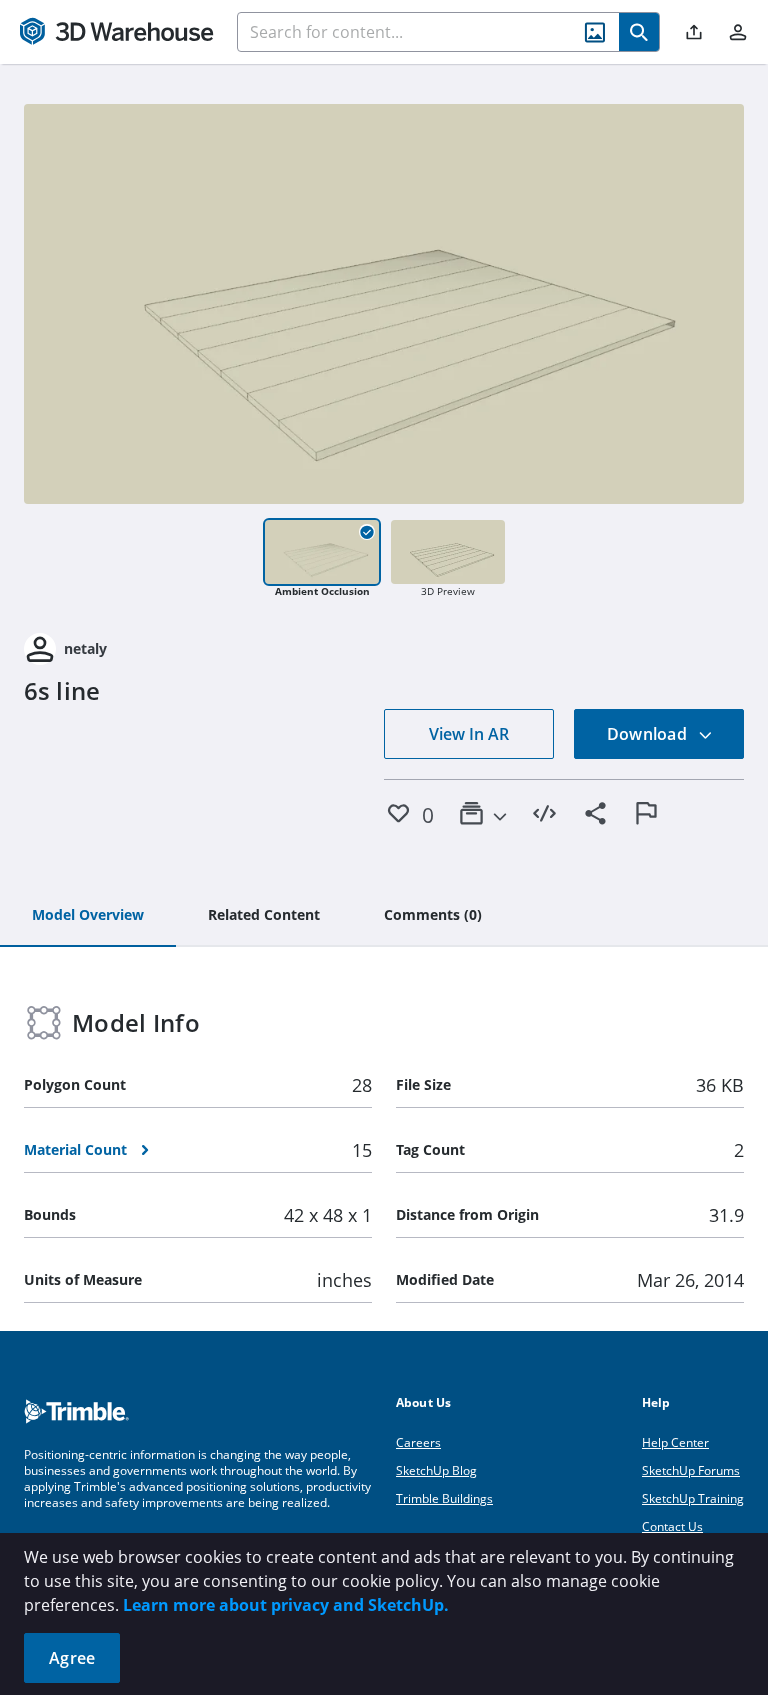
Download (649, 734)
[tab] (88, 916)
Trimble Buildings (444, 1498)
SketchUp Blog (436, 1470)
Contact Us (672, 1526)
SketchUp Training (693, 1498)
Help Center (675, 1442)
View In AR (469, 734)
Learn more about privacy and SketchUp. (286, 1605)
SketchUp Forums (691, 1470)
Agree (72, 1658)
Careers (418, 1442)
